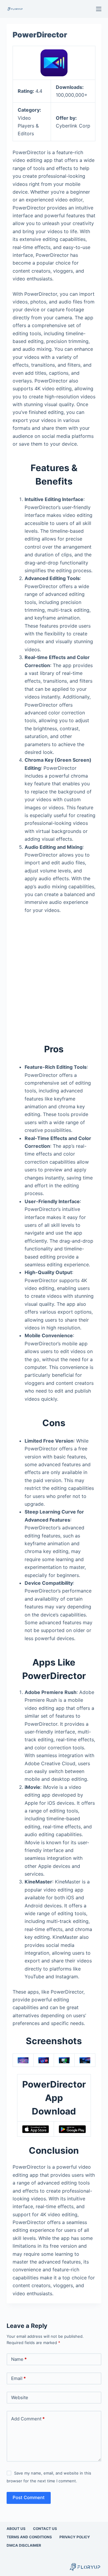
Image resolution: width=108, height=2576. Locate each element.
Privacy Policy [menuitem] (75, 2537)
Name (19, 2359)
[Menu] (99, 9)
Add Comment (28, 2419)
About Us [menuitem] (16, 2529)
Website (20, 2397)
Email (18, 2378)
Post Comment (29, 2497)
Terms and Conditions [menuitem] (29, 2537)
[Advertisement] (54, 975)
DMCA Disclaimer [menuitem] (24, 2545)
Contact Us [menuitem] (45, 2529)
